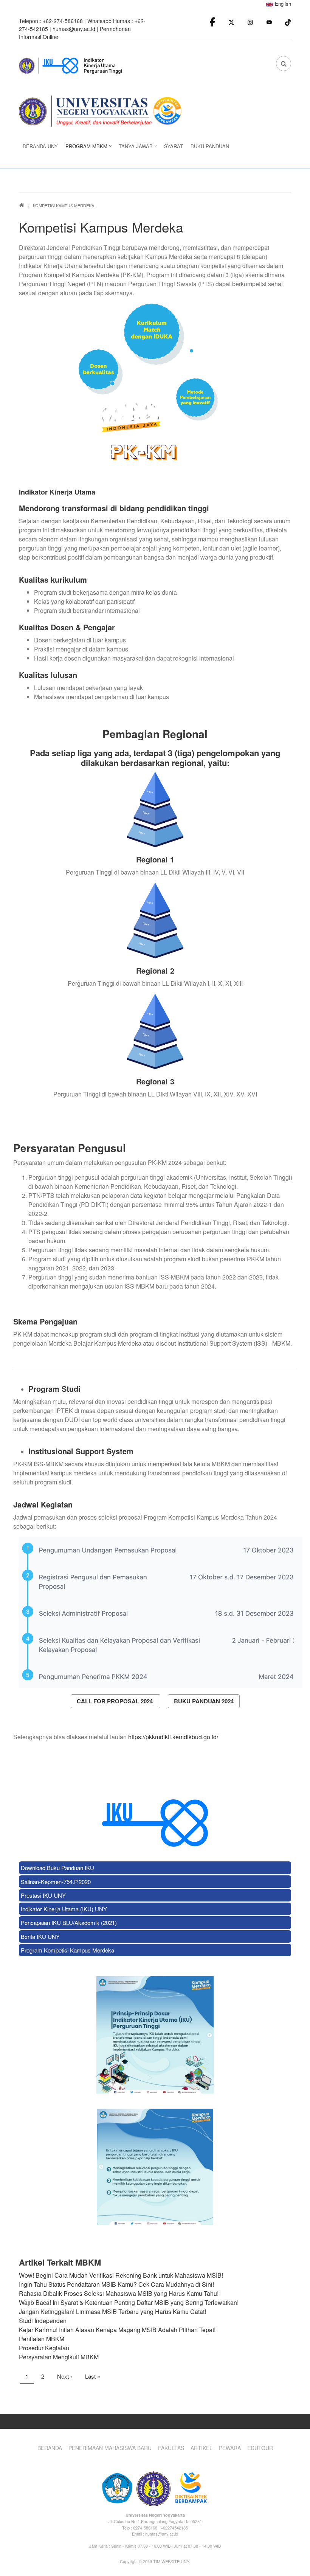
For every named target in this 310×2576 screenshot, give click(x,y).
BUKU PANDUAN (210, 146)
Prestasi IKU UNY (43, 1895)
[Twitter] (231, 22)
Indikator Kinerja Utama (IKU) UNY (64, 1909)
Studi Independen (43, 2321)
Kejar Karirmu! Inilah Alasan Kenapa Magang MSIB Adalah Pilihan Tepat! (117, 2330)
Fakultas (171, 2448)
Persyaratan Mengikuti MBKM (59, 2357)
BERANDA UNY (40, 146)
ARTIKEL (201, 2448)
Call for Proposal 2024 (115, 1701)
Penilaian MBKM (42, 2339)
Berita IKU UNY (40, 1936)
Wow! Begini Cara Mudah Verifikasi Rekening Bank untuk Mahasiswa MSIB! (121, 2275)
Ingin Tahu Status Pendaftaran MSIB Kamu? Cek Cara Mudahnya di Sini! (116, 2284)
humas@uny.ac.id (74, 29)
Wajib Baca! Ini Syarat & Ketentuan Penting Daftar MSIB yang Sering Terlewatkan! (129, 2302)
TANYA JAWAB (134, 148)
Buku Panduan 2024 (204, 1701)
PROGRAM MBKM (84, 148)
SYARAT (174, 146)
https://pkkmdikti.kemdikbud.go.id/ (173, 1737)
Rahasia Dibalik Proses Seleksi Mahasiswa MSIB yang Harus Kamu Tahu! (119, 2293)
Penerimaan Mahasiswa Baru (110, 2448)
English (282, 4)
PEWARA (230, 2448)
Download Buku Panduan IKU (57, 1868)
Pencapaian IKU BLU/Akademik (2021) (69, 1922)
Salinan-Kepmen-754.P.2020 (56, 1882)
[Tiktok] (288, 21)
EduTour (260, 2448)
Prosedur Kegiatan (44, 2348)
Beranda (50, 2448)
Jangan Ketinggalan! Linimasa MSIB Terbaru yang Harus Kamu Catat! (112, 2312)
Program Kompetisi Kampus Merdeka (67, 1950)
